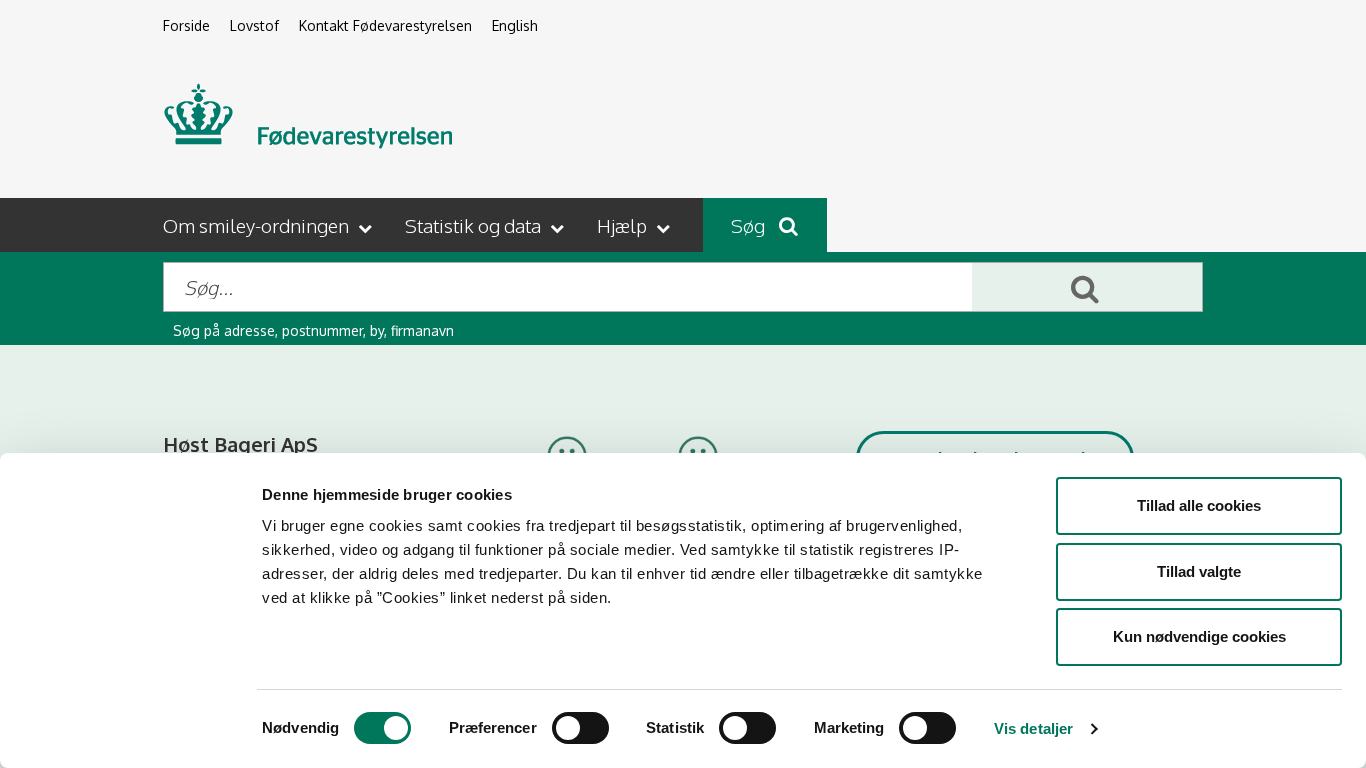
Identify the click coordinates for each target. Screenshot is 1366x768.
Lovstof (254, 25)
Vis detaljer (1033, 728)
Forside (186, 25)
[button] (269, 225)
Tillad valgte (1199, 571)
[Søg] (1087, 287)
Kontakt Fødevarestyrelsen (385, 25)
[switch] (580, 728)
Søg (750, 225)
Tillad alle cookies (1199, 505)
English (515, 25)
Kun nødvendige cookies (1199, 636)
